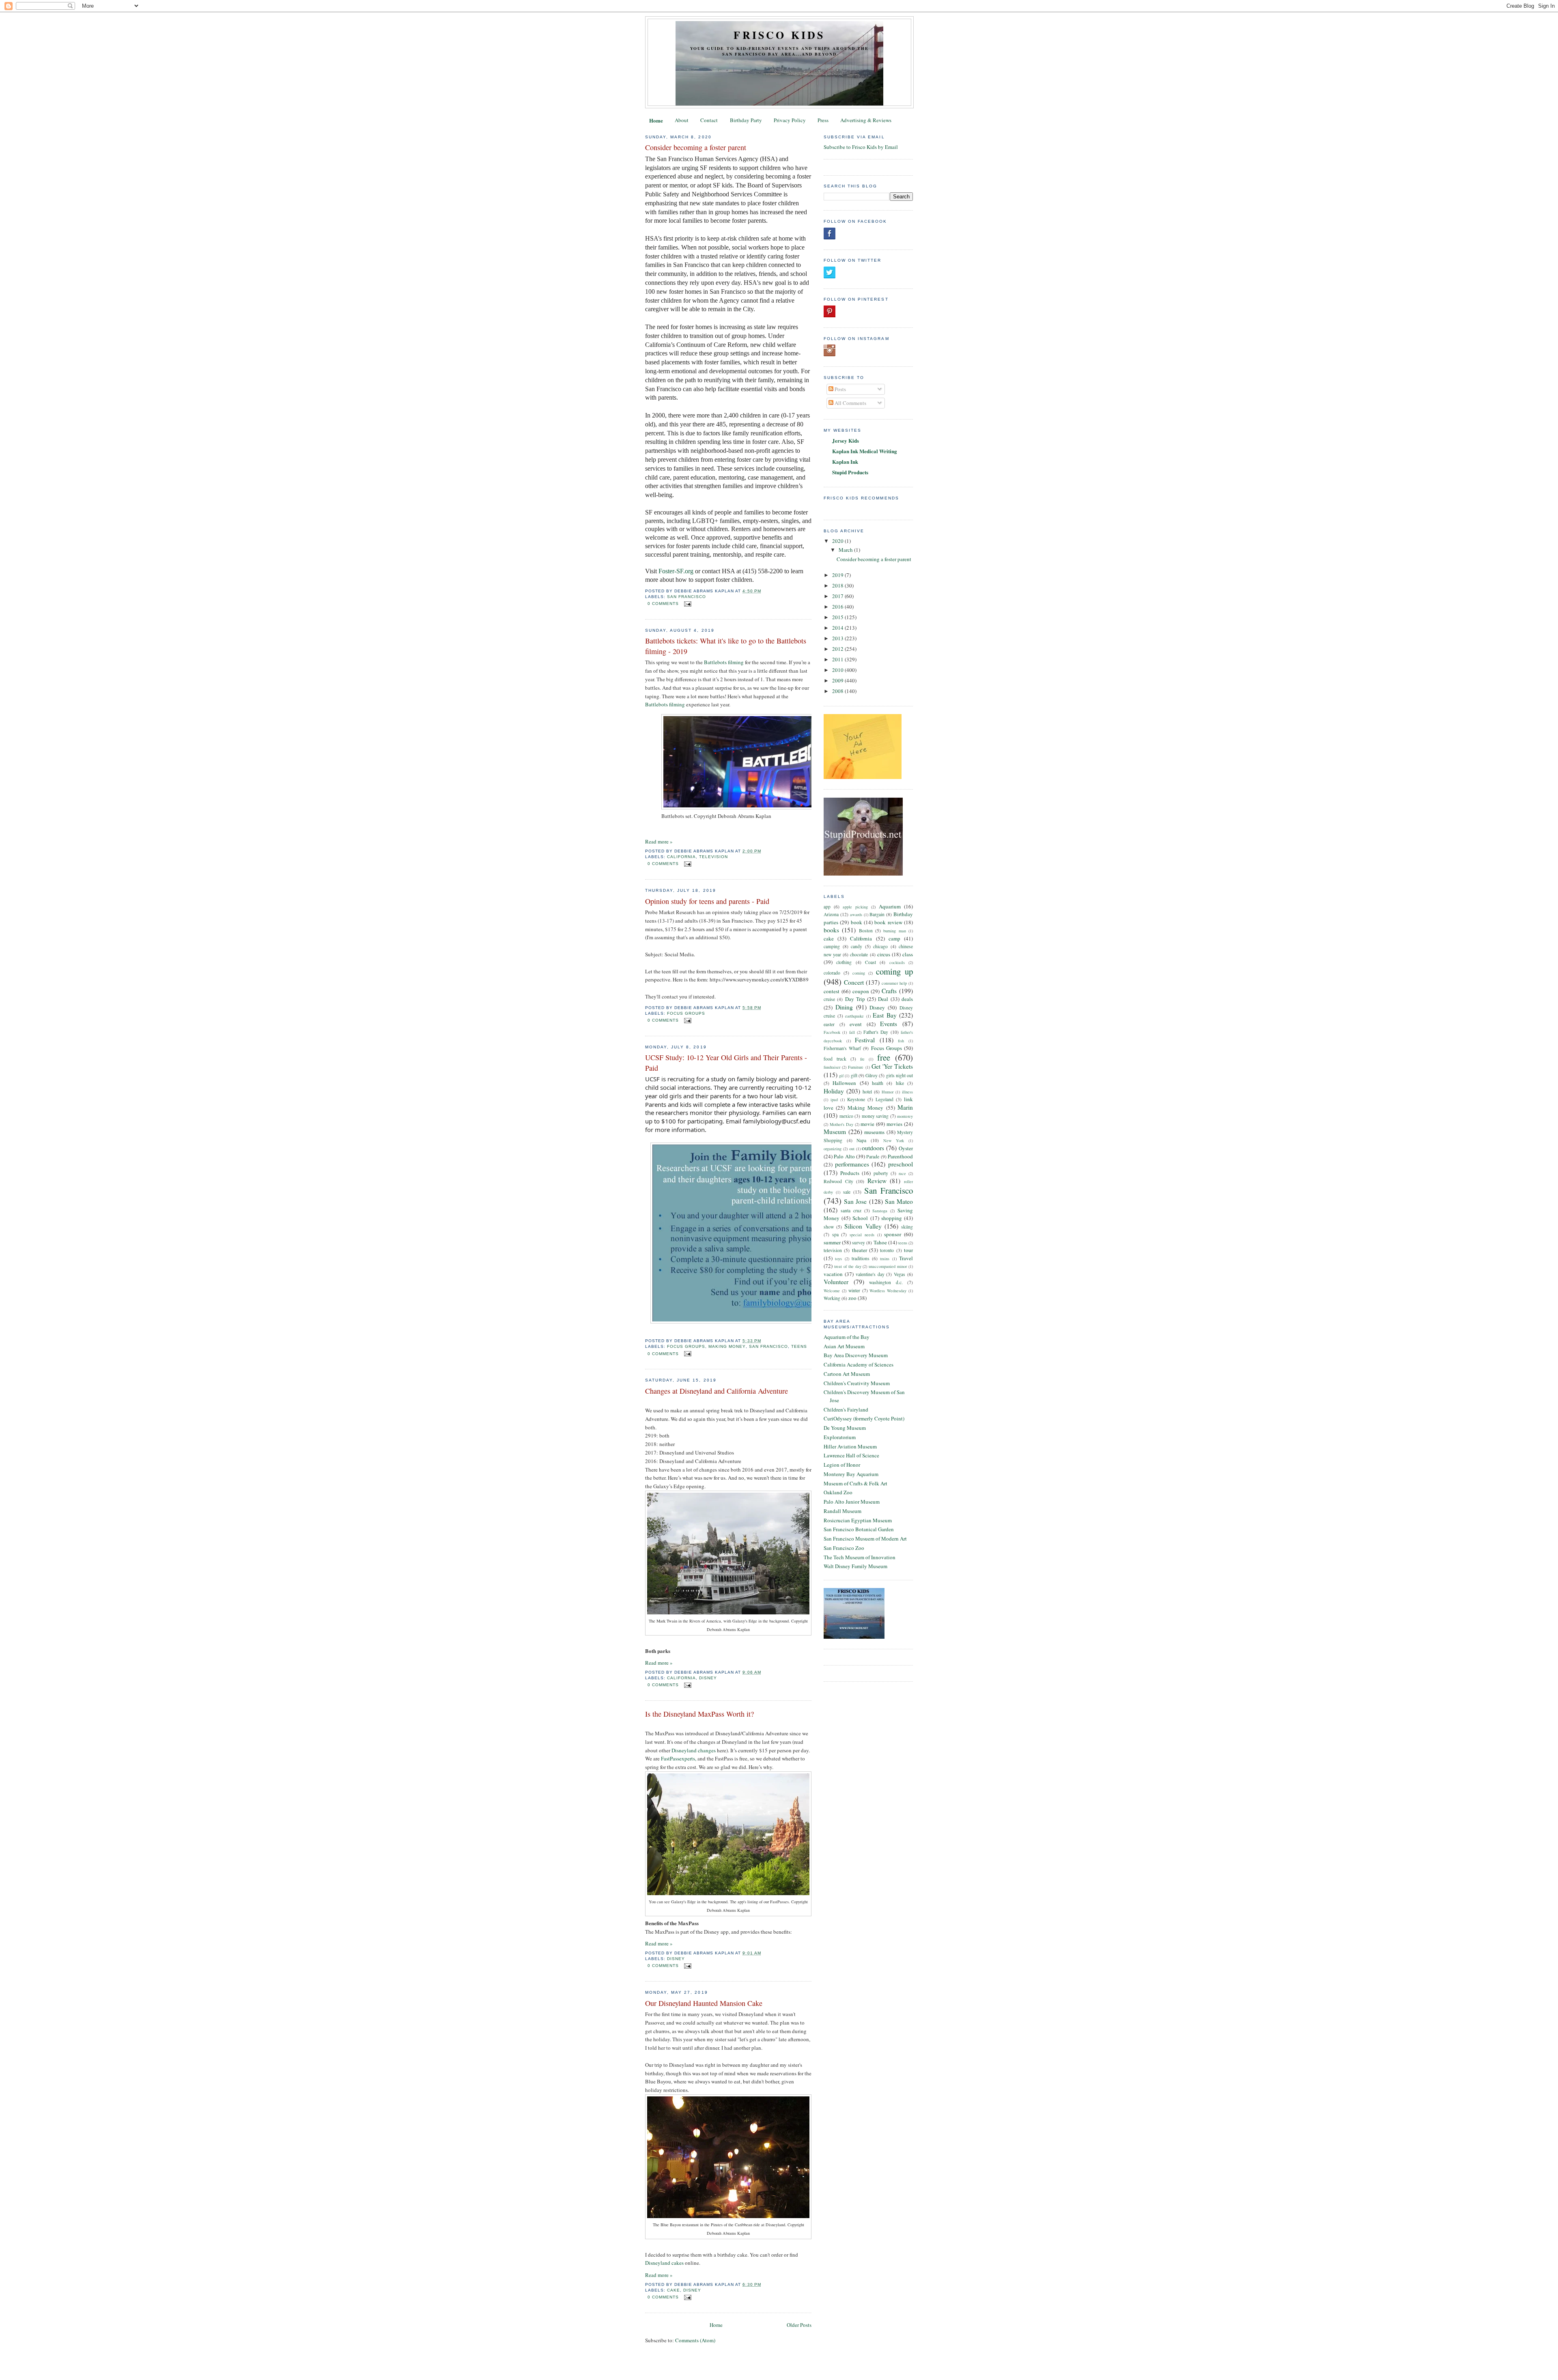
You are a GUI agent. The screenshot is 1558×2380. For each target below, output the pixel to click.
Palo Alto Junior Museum (852, 1502)
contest (832, 991)
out (852, 1149)
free (884, 1057)
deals (907, 999)
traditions (861, 1258)
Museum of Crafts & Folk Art (855, 1483)
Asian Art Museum (844, 1346)
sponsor (893, 1234)
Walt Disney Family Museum (855, 1566)
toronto (887, 1250)
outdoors (873, 1148)
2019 (838, 575)
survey (859, 1243)
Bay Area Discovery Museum (856, 1355)
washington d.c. (886, 1282)
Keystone (856, 1099)
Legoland (884, 1099)
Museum (835, 1132)
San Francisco (686, 597)
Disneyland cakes (664, 2263)
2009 (838, 680)
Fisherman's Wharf (842, 1048)
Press (823, 120)
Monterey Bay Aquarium (851, 1474)
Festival (865, 1040)
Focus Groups (686, 1013)
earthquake (854, 1016)
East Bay (885, 1015)
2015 (838, 617)
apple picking (855, 907)
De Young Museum (845, 1428)
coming (859, 973)
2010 (838, 670)
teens (799, 1346)
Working (832, 1298)
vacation (833, 1274)
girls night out (900, 1075)
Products (850, 1173)
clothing (844, 962)
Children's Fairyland (846, 1409)
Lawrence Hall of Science (851, 1455)
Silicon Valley (863, 1226)
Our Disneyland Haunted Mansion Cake (704, 2003)
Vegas (900, 1274)
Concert (854, 982)
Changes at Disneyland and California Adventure (717, 1391)
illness (907, 1092)
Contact (709, 120)
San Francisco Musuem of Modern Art (865, 1539)
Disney (708, 1678)
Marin (905, 1107)
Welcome (832, 1291)
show (829, 1227)
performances (852, 1164)
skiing (907, 1227)
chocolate (859, 954)
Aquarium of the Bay (847, 1337)
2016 (838, 607)
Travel (906, 1258)
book (856, 922)
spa (835, 1234)
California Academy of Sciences (859, 1364)
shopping (892, 1218)
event (856, 1024)
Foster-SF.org (676, 571)
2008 (838, 691)
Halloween (844, 1083)
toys (838, 1259)
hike (900, 1083)
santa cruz (851, 1210)
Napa (861, 1140)
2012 (838, 649)
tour (908, 1250)
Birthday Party (746, 120)
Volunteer (836, 1282)
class (908, 954)
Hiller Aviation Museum (850, 1446)
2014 (838, 628)
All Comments (850, 403)
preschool (901, 1164)
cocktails (897, 962)
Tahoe (880, 1242)
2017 (838, 596)
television (713, 857)
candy (856, 946)
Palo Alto (844, 1156)
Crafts (889, 991)
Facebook (832, 1032)
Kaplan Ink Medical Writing (865, 451)
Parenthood (900, 1156)
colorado (832, 973)
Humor (888, 1092)
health (878, 1083)
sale (847, 1192)
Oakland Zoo (838, 1492)
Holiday (834, 1091)
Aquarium (890, 906)
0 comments (663, 604)
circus (884, 954)
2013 (838, 638)
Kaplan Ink (845, 462)
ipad (834, 1100)
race (902, 1173)
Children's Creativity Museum (857, 1383)
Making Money (727, 1346)
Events (889, 1024)
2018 (838, 585)
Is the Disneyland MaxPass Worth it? (699, 1714)
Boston (866, 931)
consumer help (894, 983)
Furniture (856, 1067)
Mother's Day (841, 1124)
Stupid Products (850, 472)
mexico (846, 1116)
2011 (838, 659)
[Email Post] (687, 604)
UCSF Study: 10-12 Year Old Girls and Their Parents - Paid (726, 1062)
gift (854, 1075)
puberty (881, 1173)
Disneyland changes (694, 1750)
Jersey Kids (846, 440)
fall (852, 1032)
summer (832, 1242)
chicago (880, 946)
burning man (894, 931)
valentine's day (870, 1274)
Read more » (659, 841)
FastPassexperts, (679, 1758)
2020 (838, 541)
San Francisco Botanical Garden (859, 1529)
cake (674, 2290)
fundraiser (832, 1067)
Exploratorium (840, 1437)
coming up (894, 971)
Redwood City (838, 1181)
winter (854, 1290)
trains (885, 1259)
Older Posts (799, 2325)
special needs (862, 1235)
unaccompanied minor (888, 1266)
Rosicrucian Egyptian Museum (858, 1520)
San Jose (855, 1201)
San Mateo (899, 1201)
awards (856, 915)
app (827, 907)
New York (894, 1141)
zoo (852, 1298)
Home (656, 120)
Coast (870, 962)
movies (894, 1124)
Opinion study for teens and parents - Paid (707, 901)
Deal (883, 999)
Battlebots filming (724, 662)
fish (901, 1041)
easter (829, 1024)
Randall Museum (842, 1511)
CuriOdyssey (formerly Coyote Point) (864, 1418)
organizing (833, 1149)
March (846, 550)
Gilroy (872, 1075)
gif (841, 1076)
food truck (835, 1059)
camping (832, 946)
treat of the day (848, 1266)
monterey (905, 1116)
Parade (873, 1157)
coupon (861, 991)
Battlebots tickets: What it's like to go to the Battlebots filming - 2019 (726, 646)
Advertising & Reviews (866, 120)
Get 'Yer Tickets (892, 1066)
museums (874, 1132)
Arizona (831, 914)
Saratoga (880, 1211)
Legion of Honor (842, 1465)
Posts (840, 389)
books (831, 930)
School (860, 1218)
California (681, 857)
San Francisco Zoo (844, 1548)
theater (860, 1250)
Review (877, 1181)
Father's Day (876, 1032)
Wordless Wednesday (888, 1291)
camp (894, 938)
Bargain (877, 914)
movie (867, 1124)
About (682, 120)
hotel (867, 1092)
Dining (844, 1007)
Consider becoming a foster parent (696, 147)
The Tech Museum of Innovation (860, 1557)
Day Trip (855, 999)
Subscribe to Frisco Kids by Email (861, 147)
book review (888, 922)
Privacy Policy (790, 120)
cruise (829, 999)
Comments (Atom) (695, 2340)
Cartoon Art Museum (847, 1374)
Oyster (906, 1148)
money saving (875, 1116)
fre (862, 1059)
